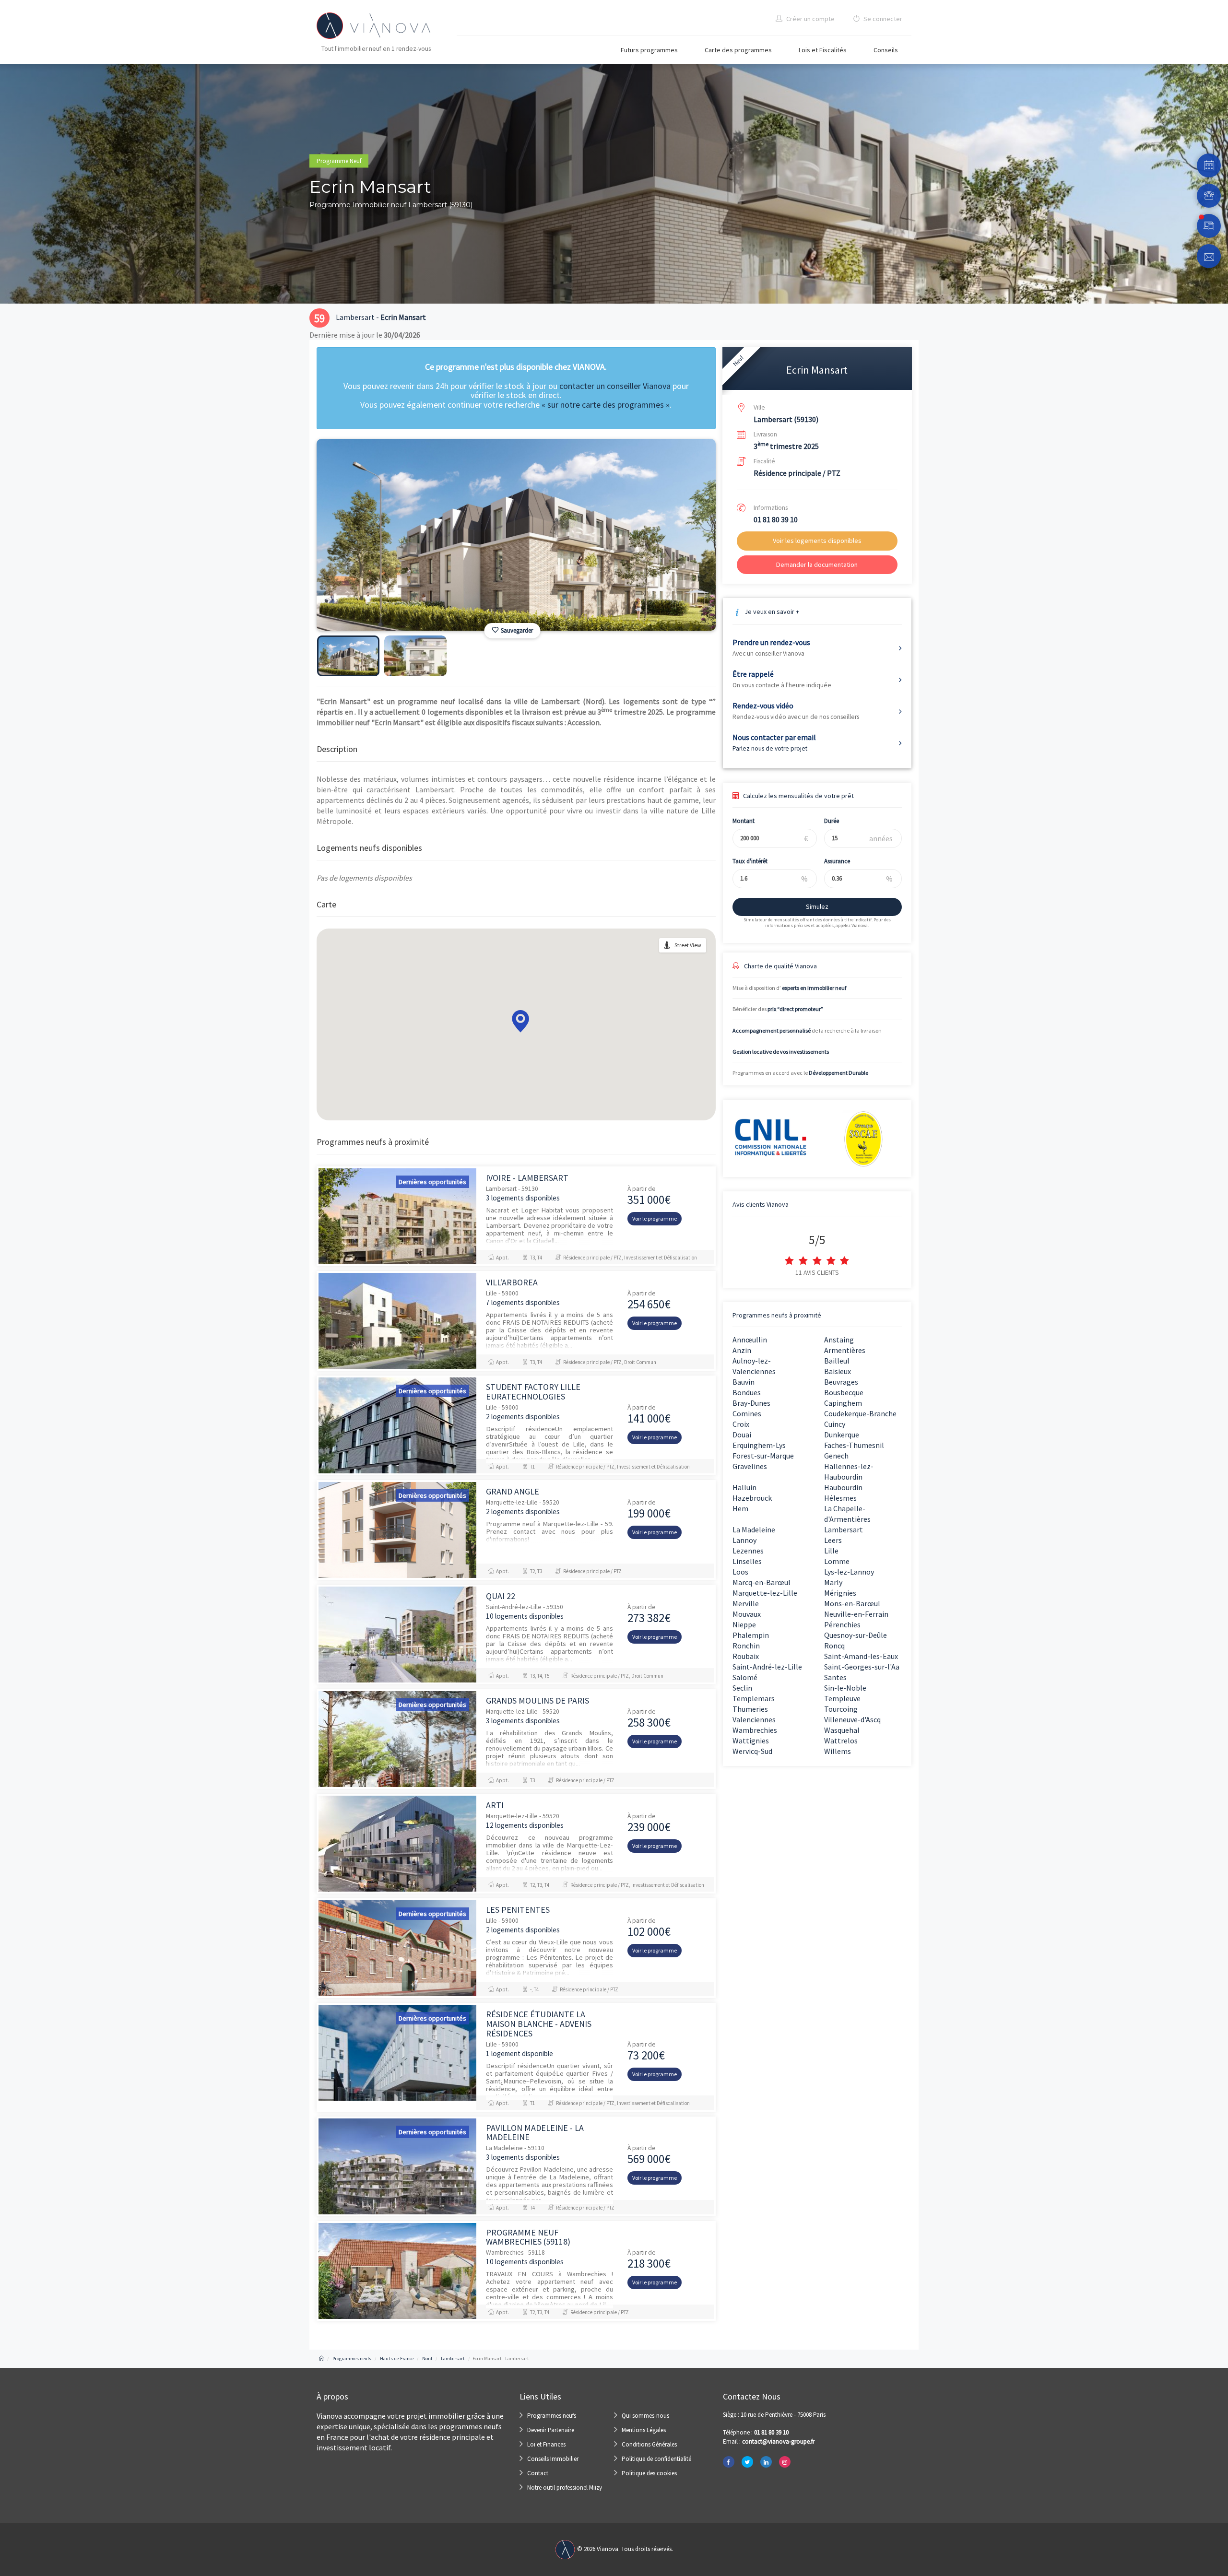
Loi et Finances (546, 2444)
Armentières (845, 1350)
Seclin (742, 1688)
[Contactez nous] (1209, 256)
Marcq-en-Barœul (762, 1582)
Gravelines (750, 1466)
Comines (747, 1413)
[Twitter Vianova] (747, 2462)
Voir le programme (655, 1218)
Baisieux (838, 1371)
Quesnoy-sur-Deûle (856, 1635)
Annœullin (750, 1340)
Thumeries (750, 1709)
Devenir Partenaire (551, 2430)
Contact (538, 2473)
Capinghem (843, 1403)
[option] (516, 535)
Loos (740, 1572)
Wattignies (751, 1741)
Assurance (837, 861)
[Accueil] (321, 2358)
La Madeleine (754, 1529)
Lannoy (744, 1540)
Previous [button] (344, 547)
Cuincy (835, 1424)
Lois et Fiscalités (823, 50)
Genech (836, 1456)
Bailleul (837, 1361)
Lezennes (748, 1551)
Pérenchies (842, 1624)
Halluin (744, 1487)
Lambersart (844, 1529)
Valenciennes (754, 1719)
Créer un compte (810, 19)
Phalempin (751, 1635)
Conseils (886, 50)
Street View (688, 945)
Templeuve (842, 1698)
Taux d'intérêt (750, 861)
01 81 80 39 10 (776, 519)
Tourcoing (841, 1709)
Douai (742, 1435)
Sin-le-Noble (845, 1688)
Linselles (747, 1561)
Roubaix (746, 1656)
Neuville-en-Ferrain (856, 1614)
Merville (746, 1603)
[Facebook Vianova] (729, 2462)
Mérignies (840, 1593)
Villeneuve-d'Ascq (852, 1719)
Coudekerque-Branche (860, 1413)
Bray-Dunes (751, 1403)
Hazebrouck (752, 1498)
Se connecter (882, 19)
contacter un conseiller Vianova (615, 386)
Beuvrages (841, 1382)
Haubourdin (843, 1487)
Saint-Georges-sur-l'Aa (862, 1667)
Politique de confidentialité (656, 2459)
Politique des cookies (649, 2473)
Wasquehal (842, 1730)
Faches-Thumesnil (854, 1445)
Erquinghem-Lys (759, 1445)
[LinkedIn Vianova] (766, 2462)
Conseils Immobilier (553, 2459)
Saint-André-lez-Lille (767, 1667)
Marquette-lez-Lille (765, 1593)
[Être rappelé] (1209, 196)
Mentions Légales (644, 2430)
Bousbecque (844, 1392)
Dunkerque (842, 1435)
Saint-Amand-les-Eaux (861, 1656)
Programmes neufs (552, 2416)
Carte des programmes (738, 50)
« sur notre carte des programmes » (606, 405)
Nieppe (744, 1624)
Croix (741, 1424)
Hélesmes (840, 1498)
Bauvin (744, 1382)
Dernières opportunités (432, 1182)
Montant (744, 821)
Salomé (745, 1677)
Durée (832, 821)
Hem (740, 1508)
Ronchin (746, 1646)
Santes (835, 1677)
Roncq (834, 1646)
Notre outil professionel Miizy (565, 2488)
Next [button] (688, 547)
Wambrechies (755, 1730)
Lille (831, 1551)
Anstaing (839, 1340)
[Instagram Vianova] (785, 2462)
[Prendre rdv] (1209, 165)
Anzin (742, 1350)
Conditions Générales (649, 2444)
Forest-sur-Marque (763, 1456)
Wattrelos (841, 1741)
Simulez (817, 906)
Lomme (837, 1561)
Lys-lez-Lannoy (849, 1572)
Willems (838, 1751)
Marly (833, 1582)
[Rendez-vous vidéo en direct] (1209, 226)
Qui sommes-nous (645, 2416)
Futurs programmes (649, 50)
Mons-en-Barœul (852, 1603)
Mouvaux (747, 1614)
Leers (833, 1540)
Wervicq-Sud (752, 1751)
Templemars (754, 1698)
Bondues (747, 1392)
